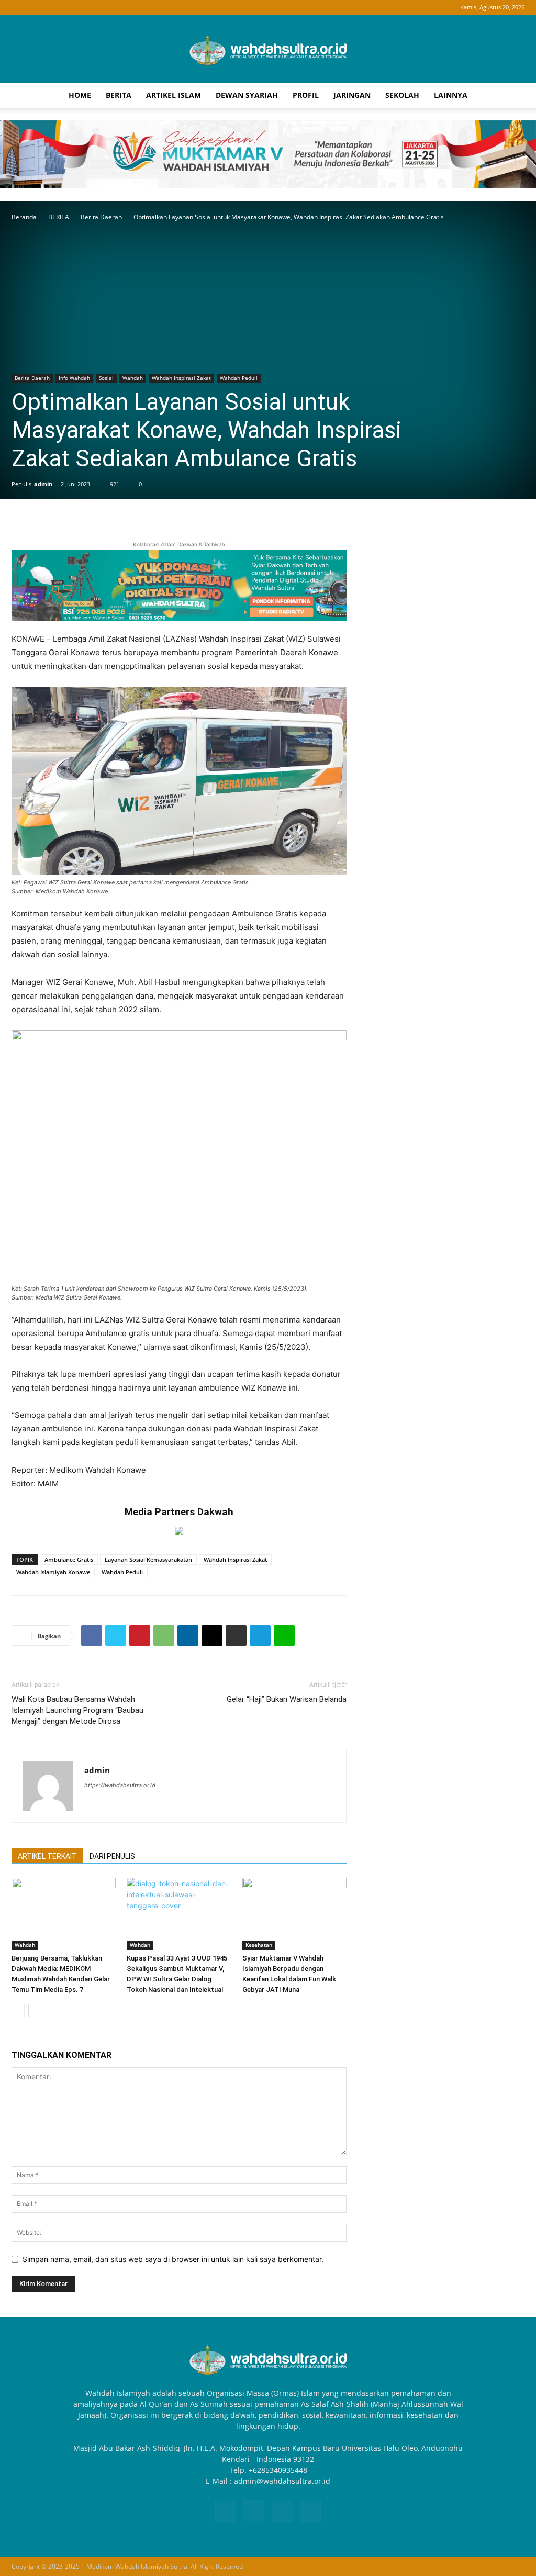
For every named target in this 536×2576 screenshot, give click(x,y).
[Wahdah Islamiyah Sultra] (268, 49)
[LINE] (284, 1636)
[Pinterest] (140, 1636)
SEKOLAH (402, 95)
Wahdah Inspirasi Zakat (181, 378)
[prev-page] (18, 2011)
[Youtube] (71, 7)
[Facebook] (19, 7)
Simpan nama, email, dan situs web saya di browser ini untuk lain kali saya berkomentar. (173, 2259)
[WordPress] (54, 7)
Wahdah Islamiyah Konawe (53, 1572)
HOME (80, 95)
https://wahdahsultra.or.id (120, 1785)
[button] (512, 96)
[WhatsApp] (164, 1636)
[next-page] (35, 2011)
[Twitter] (116, 1636)
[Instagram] (37, 7)
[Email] (212, 1636)
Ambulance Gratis (69, 1559)
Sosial (106, 378)
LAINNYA (451, 95)
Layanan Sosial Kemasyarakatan (148, 1559)
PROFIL (306, 95)
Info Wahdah (74, 378)
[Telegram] (260, 1636)
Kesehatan (259, 1945)
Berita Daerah (101, 217)
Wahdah (133, 378)
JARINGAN (352, 95)
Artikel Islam (174, 95)
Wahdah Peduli (239, 378)
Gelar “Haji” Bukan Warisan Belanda (287, 1699)
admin (43, 484)
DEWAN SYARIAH (247, 95)
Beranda (24, 217)
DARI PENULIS (112, 1856)
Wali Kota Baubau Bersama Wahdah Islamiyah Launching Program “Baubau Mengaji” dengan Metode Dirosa (77, 1710)
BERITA (119, 95)
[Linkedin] (188, 1636)
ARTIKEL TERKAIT (47, 1856)
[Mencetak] (236, 1636)
